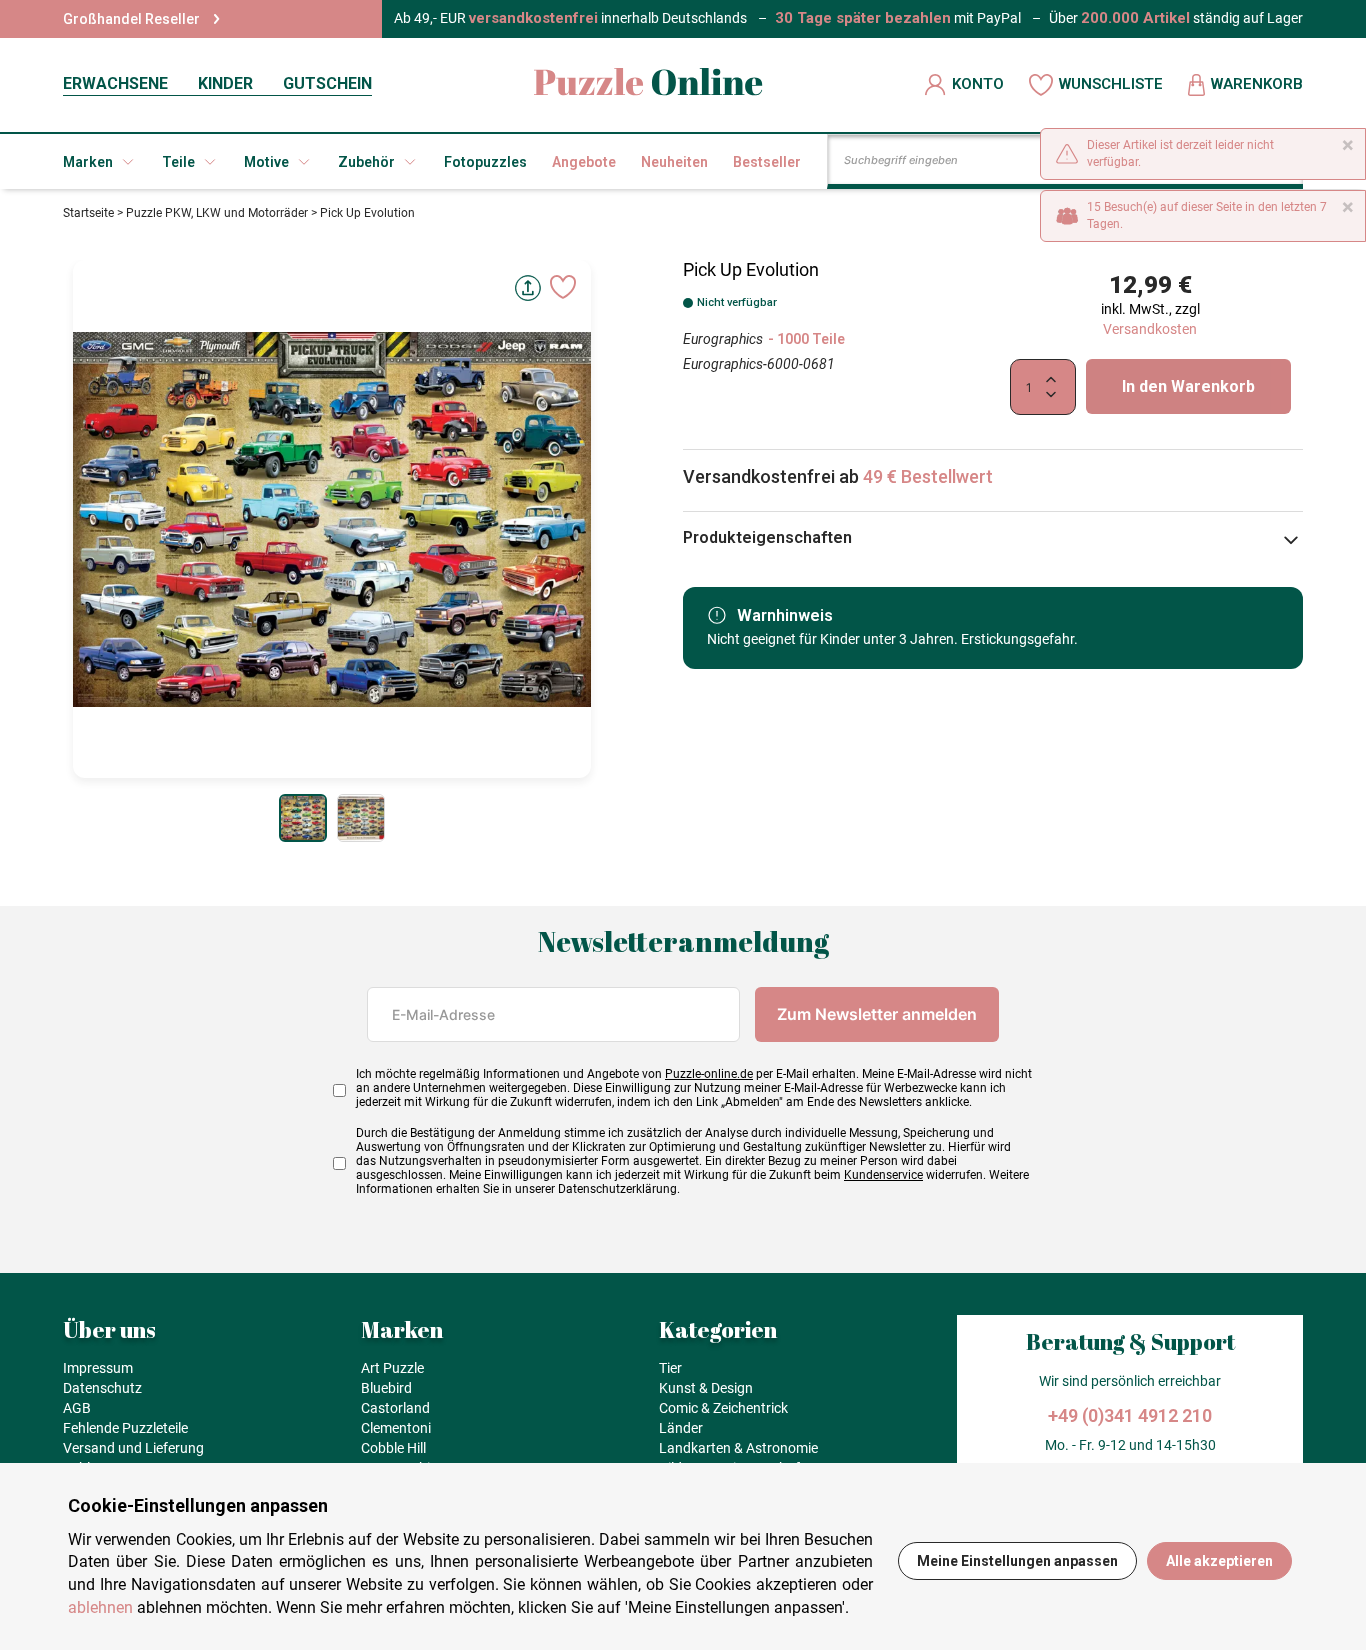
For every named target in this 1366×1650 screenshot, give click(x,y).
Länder (681, 1428)
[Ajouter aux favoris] (563, 287)
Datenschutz (102, 1388)
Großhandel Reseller (131, 19)
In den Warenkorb (1188, 386)
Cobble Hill (393, 1448)
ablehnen (100, 1607)
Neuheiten (674, 162)
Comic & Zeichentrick (723, 1408)
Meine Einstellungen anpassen (1017, 1561)
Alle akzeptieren (1219, 1561)
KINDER (225, 83)
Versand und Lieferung (133, 1448)
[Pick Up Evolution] (303, 818)
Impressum (98, 1368)
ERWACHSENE (115, 83)
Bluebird (386, 1388)
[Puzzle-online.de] (648, 84)
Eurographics (723, 339)
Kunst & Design (706, 1388)
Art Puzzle (392, 1368)
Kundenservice (883, 1175)
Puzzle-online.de (709, 1074)
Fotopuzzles (485, 162)
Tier (670, 1368)
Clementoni (396, 1428)
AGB (77, 1408)
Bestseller (767, 162)
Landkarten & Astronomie (738, 1448)
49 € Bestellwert (928, 476)
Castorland (395, 1408)
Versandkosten (1150, 329)
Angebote (584, 162)
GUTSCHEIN (327, 83)
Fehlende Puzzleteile (125, 1428)
